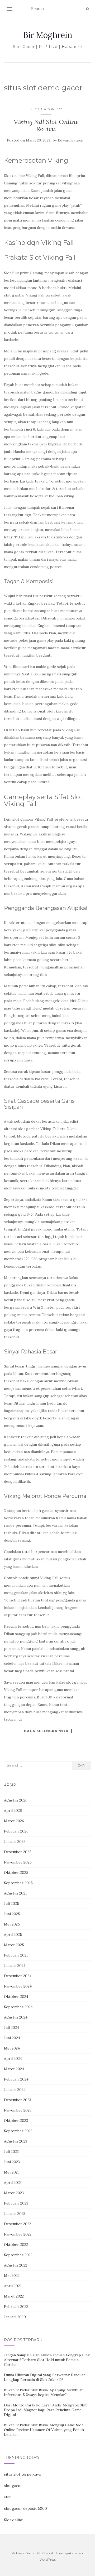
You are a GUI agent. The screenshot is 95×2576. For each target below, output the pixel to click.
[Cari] (87, 9)
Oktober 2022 (16, 2245)
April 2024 (13, 2059)
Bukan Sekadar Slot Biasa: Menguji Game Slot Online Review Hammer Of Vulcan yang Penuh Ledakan (44, 2430)
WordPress (48, 2559)
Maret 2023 (14, 2193)
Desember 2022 (18, 2224)
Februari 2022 (16, 2307)
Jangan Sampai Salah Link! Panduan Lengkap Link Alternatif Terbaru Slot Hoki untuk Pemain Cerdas (47, 2360)
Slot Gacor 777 (46, 109)
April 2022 (13, 2286)
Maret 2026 (14, 1821)
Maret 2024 (14, 2069)
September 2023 (18, 2131)
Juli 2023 (11, 2152)
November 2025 (18, 1862)
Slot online (13, 2520)
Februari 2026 (16, 1831)
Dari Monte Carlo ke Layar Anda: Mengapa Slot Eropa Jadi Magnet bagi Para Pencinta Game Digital (45, 2410)
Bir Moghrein (48, 35)
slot (7, 2497)
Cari (82, 1765)
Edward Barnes (70, 140)
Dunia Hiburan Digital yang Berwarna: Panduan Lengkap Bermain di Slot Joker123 (45, 2377)
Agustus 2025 (16, 1893)
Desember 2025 (18, 1852)
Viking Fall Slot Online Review (46, 125)
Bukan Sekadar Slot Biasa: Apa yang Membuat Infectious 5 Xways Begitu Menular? (43, 2392)
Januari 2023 (15, 2214)
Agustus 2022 (16, 2265)
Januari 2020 (15, 2317)
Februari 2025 (16, 1955)
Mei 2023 (12, 2172)
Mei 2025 (12, 1924)
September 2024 (18, 2007)
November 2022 (18, 2234)
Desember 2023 (18, 2100)
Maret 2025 (14, 1945)
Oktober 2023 (16, 2121)
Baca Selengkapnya (46, 1731)
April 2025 (13, 1935)
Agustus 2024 (16, 2017)
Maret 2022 (14, 2296)
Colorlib (48, 2553)
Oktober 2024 (16, 1997)
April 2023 (13, 2183)
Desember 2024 (18, 1976)
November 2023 (18, 2110)
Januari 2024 (15, 2090)
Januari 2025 (15, 1966)
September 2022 (18, 2255)
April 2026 (13, 1811)
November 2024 (18, 1986)
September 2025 (18, 1883)
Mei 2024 (12, 2048)
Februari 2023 (16, 2203)
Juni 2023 (12, 2162)
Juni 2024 (12, 2038)
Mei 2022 (12, 2276)
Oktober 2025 (16, 1873)
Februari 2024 (16, 2079)
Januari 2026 (15, 1842)
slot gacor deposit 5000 (25, 2508)
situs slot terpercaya (22, 2474)
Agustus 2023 (16, 2141)
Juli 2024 (11, 2028)
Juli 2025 (11, 1904)
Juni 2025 (12, 1914)
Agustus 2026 (16, 1800)
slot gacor (13, 2486)
